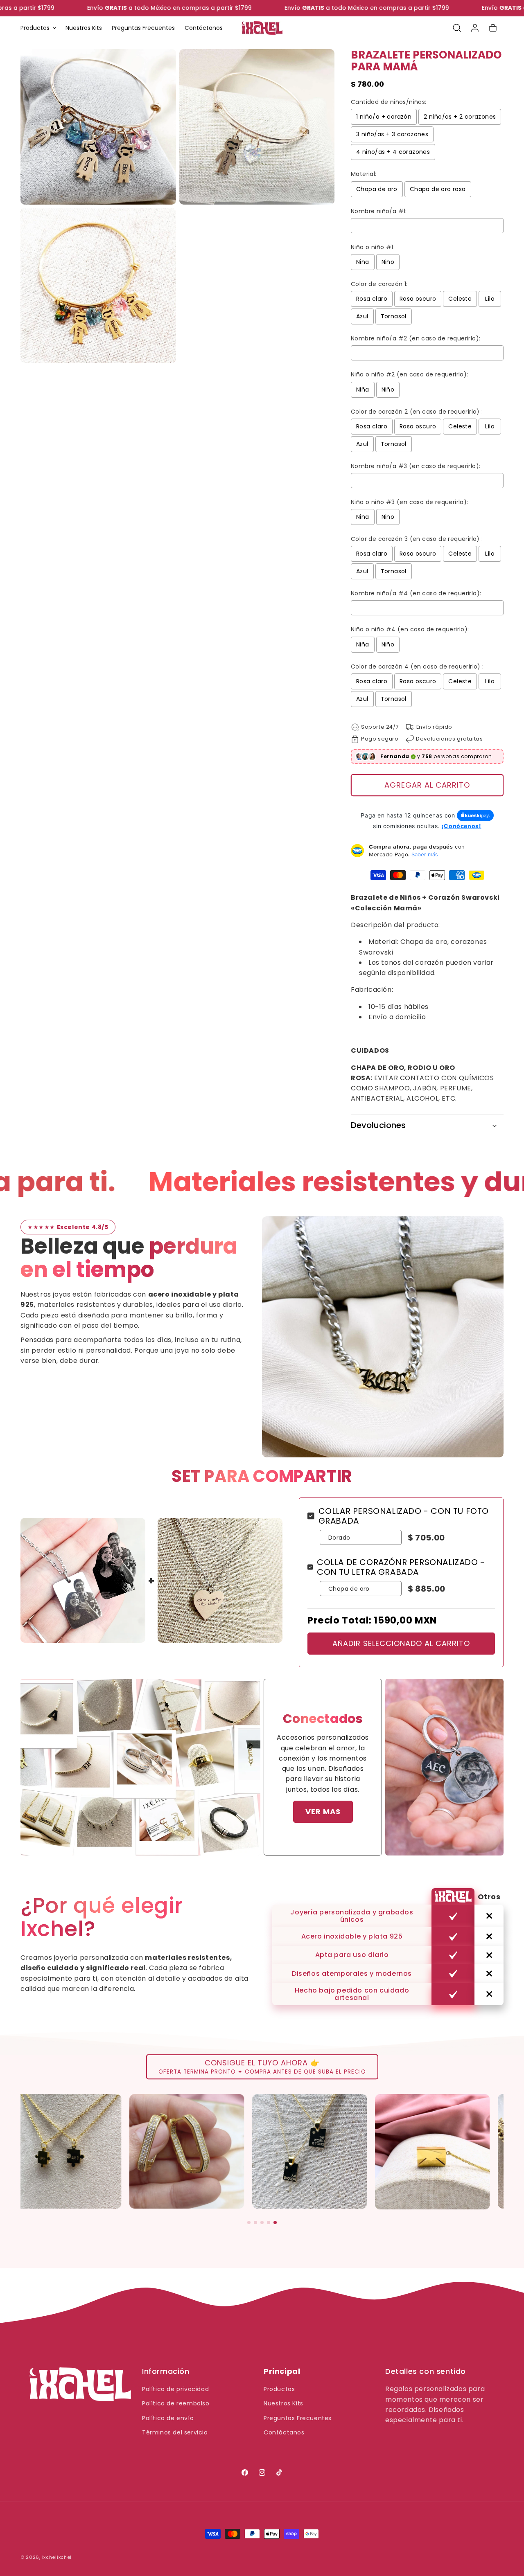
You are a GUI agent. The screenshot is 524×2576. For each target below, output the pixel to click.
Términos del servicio (175, 2432)
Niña (363, 262)
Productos (279, 2389)
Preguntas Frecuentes (298, 2418)
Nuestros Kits (283, 2403)
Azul (362, 316)
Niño (388, 262)
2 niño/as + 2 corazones (460, 117)
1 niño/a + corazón (384, 117)
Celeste (460, 299)
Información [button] (166, 2371)
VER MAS (323, 1812)
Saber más (425, 854)
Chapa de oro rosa (438, 189)
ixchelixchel (57, 2557)
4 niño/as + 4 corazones (393, 152)
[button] (38, 28)
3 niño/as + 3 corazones (392, 134)
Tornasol (394, 316)
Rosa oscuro (418, 299)
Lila (490, 299)
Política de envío (168, 2418)
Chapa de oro (377, 189)
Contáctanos (284, 2432)
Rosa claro (372, 299)
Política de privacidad (175, 2389)
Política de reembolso (176, 2403)
